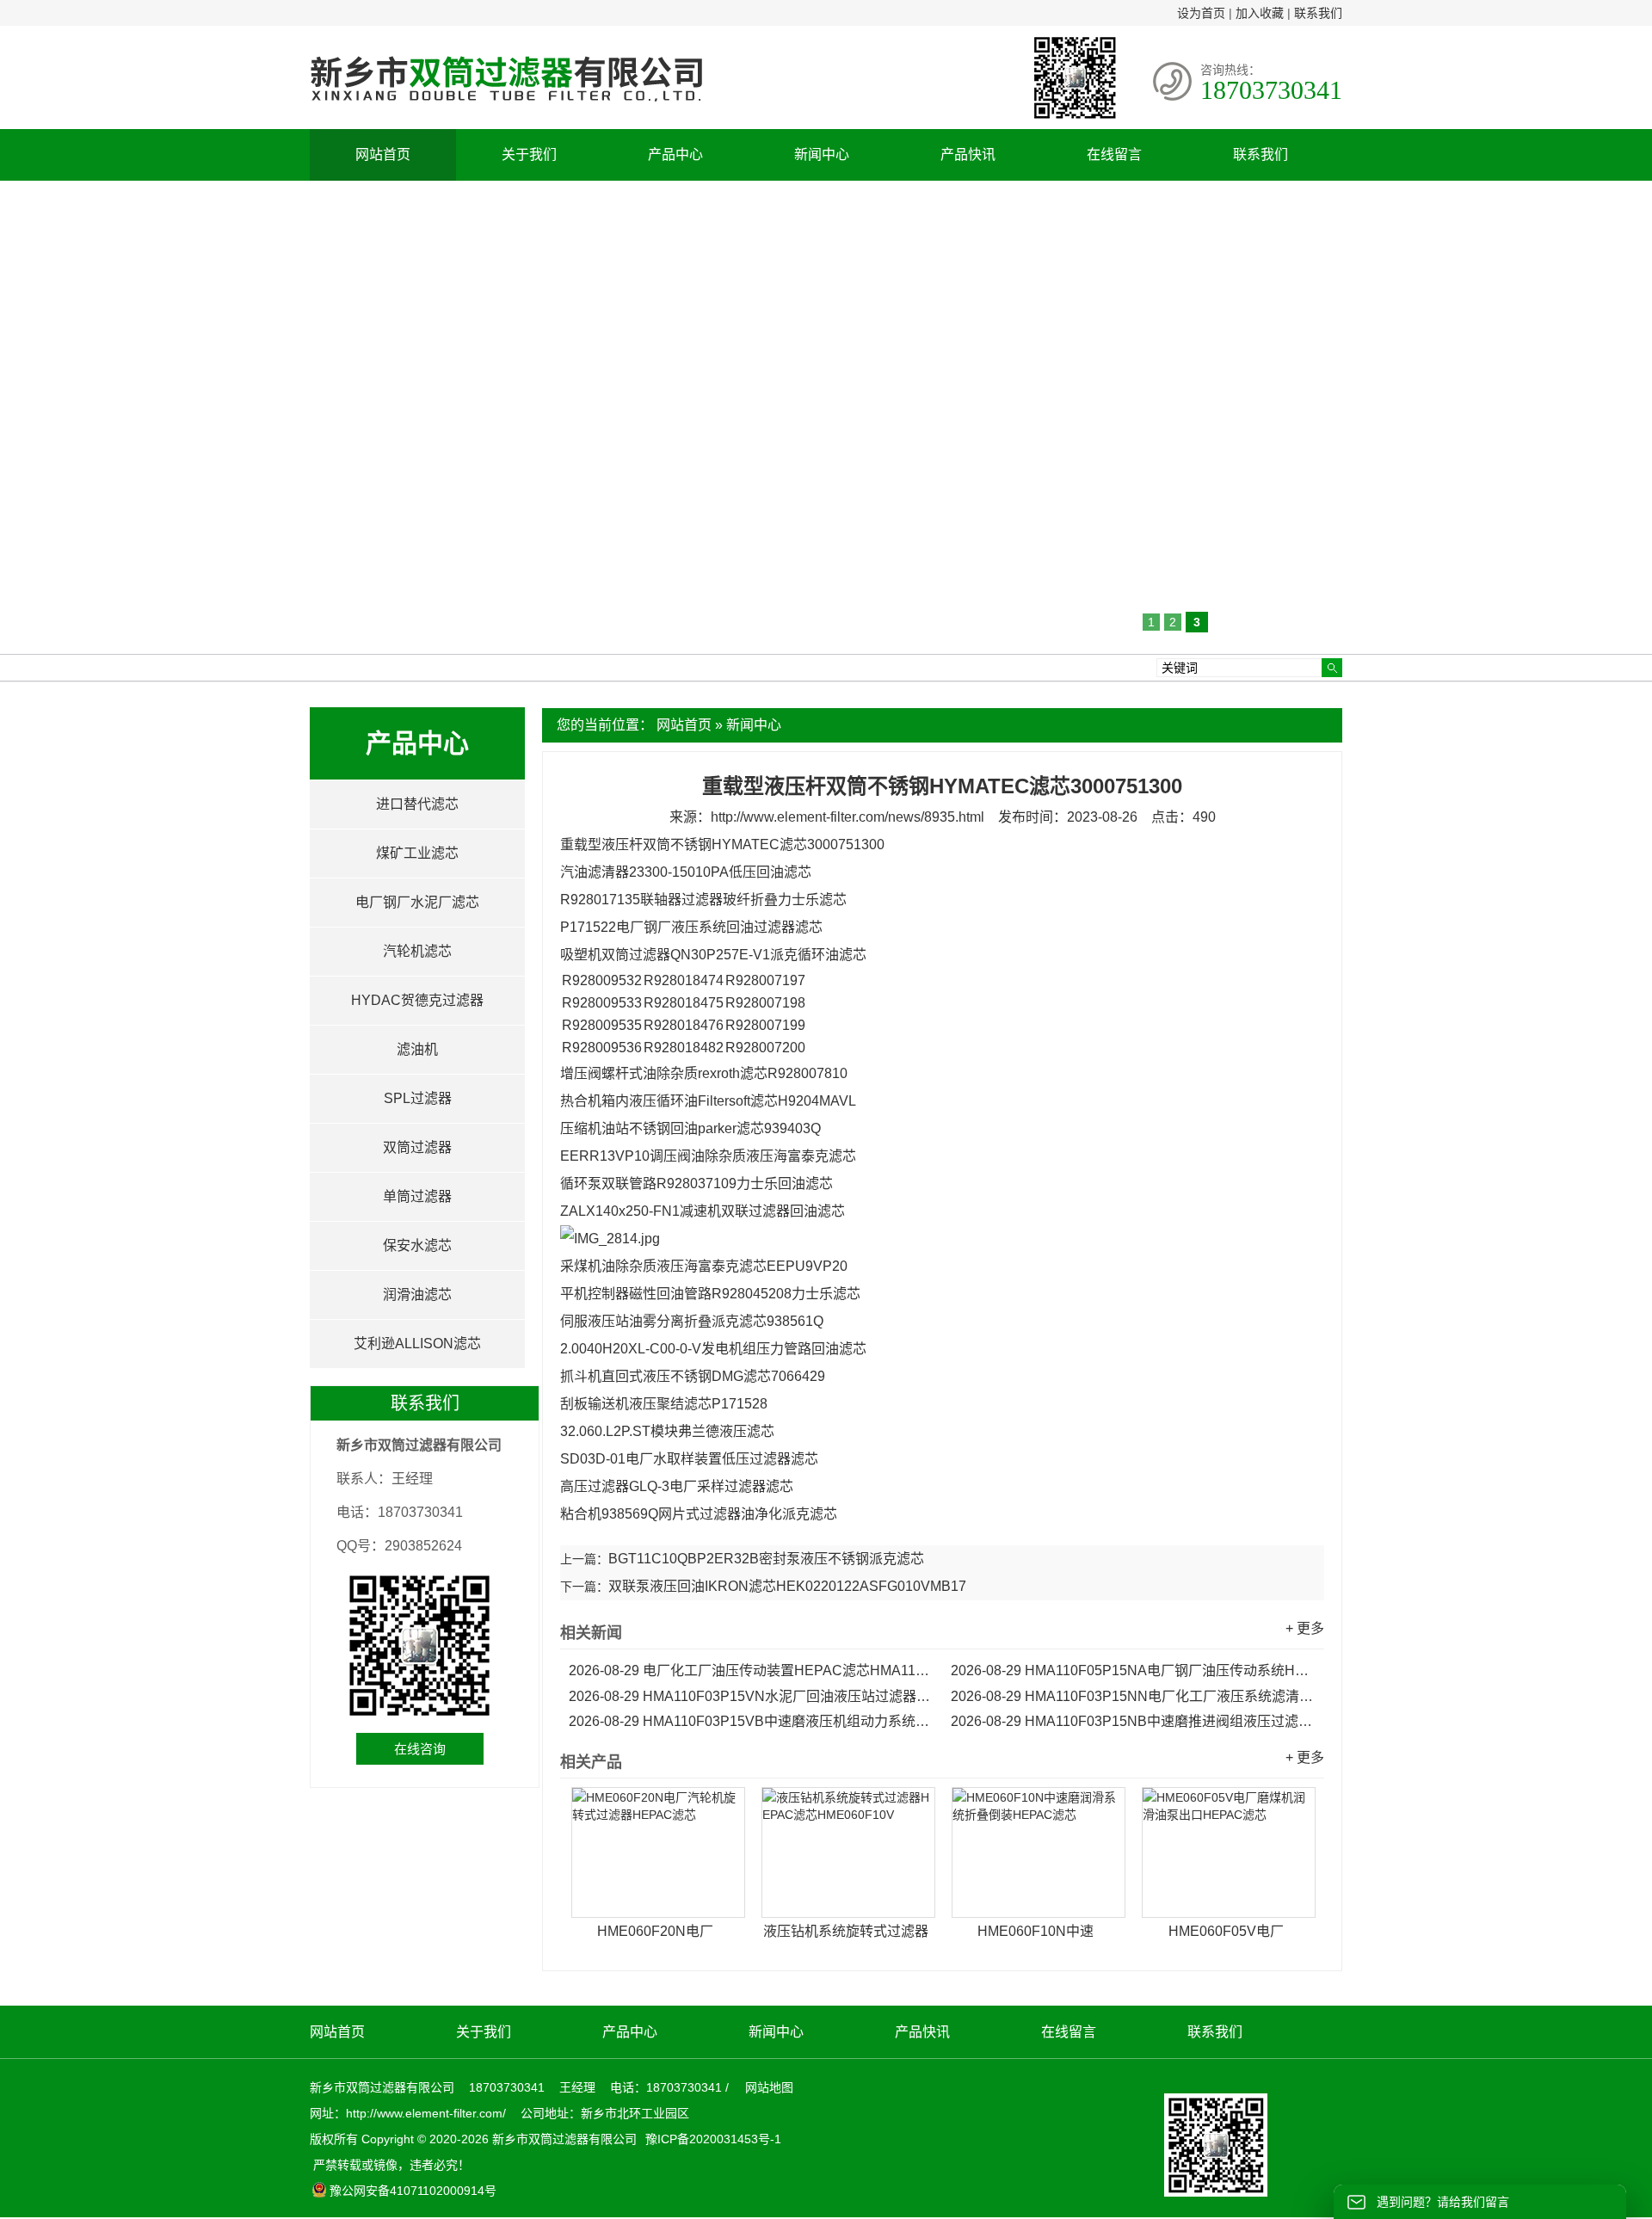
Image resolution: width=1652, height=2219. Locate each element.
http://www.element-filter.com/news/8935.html (848, 817)
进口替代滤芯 (417, 804)
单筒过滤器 (417, 1196)
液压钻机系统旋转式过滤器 (846, 1931)
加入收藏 (1260, 13)
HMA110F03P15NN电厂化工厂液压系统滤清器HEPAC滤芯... (1133, 1696)
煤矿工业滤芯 (417, 853)
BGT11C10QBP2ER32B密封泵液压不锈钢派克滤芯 (766, 1559)
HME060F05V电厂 (1226, 1931)
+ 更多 (1305, 1628)
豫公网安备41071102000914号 (413, 2191)
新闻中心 (822, 154)
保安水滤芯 (417, 1245)
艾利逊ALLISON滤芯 (417, 1344)
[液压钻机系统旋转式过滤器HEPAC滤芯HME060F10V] (848, 1852)
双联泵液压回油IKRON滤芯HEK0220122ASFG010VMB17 (787, 1586)
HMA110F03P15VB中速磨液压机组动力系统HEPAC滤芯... (751, 1721)
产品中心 (675, 154)
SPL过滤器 (418, 1098)
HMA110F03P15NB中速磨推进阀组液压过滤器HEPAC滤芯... (1133, 1721)
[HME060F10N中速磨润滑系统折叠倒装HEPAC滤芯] (1039, 1852)
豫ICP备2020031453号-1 (712, 2139)
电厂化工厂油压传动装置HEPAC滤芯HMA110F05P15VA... (751, 1670)
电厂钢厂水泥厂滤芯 (417, 902)
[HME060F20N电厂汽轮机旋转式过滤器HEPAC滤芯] (658, 1852)
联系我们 (1318, 13)
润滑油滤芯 (417, 1294)
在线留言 (1114, 154)
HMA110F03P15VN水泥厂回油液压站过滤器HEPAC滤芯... (751, 1696)
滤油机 (417, 1049)
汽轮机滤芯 (417, 951)
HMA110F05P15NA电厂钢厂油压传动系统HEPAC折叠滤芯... (1133, 1670)
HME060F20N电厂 (655, 1931)
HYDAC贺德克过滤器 (417, 1000)
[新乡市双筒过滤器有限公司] (506, 110)
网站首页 (383, 154)
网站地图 (769, 2087)
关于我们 (529, 154)
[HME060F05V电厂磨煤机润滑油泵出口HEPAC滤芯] (1229, 1852)
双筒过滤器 (417, 1147)
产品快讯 (968, 154)
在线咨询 (420, 1749)
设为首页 (1201, 13)
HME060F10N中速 (1036, 1931)
